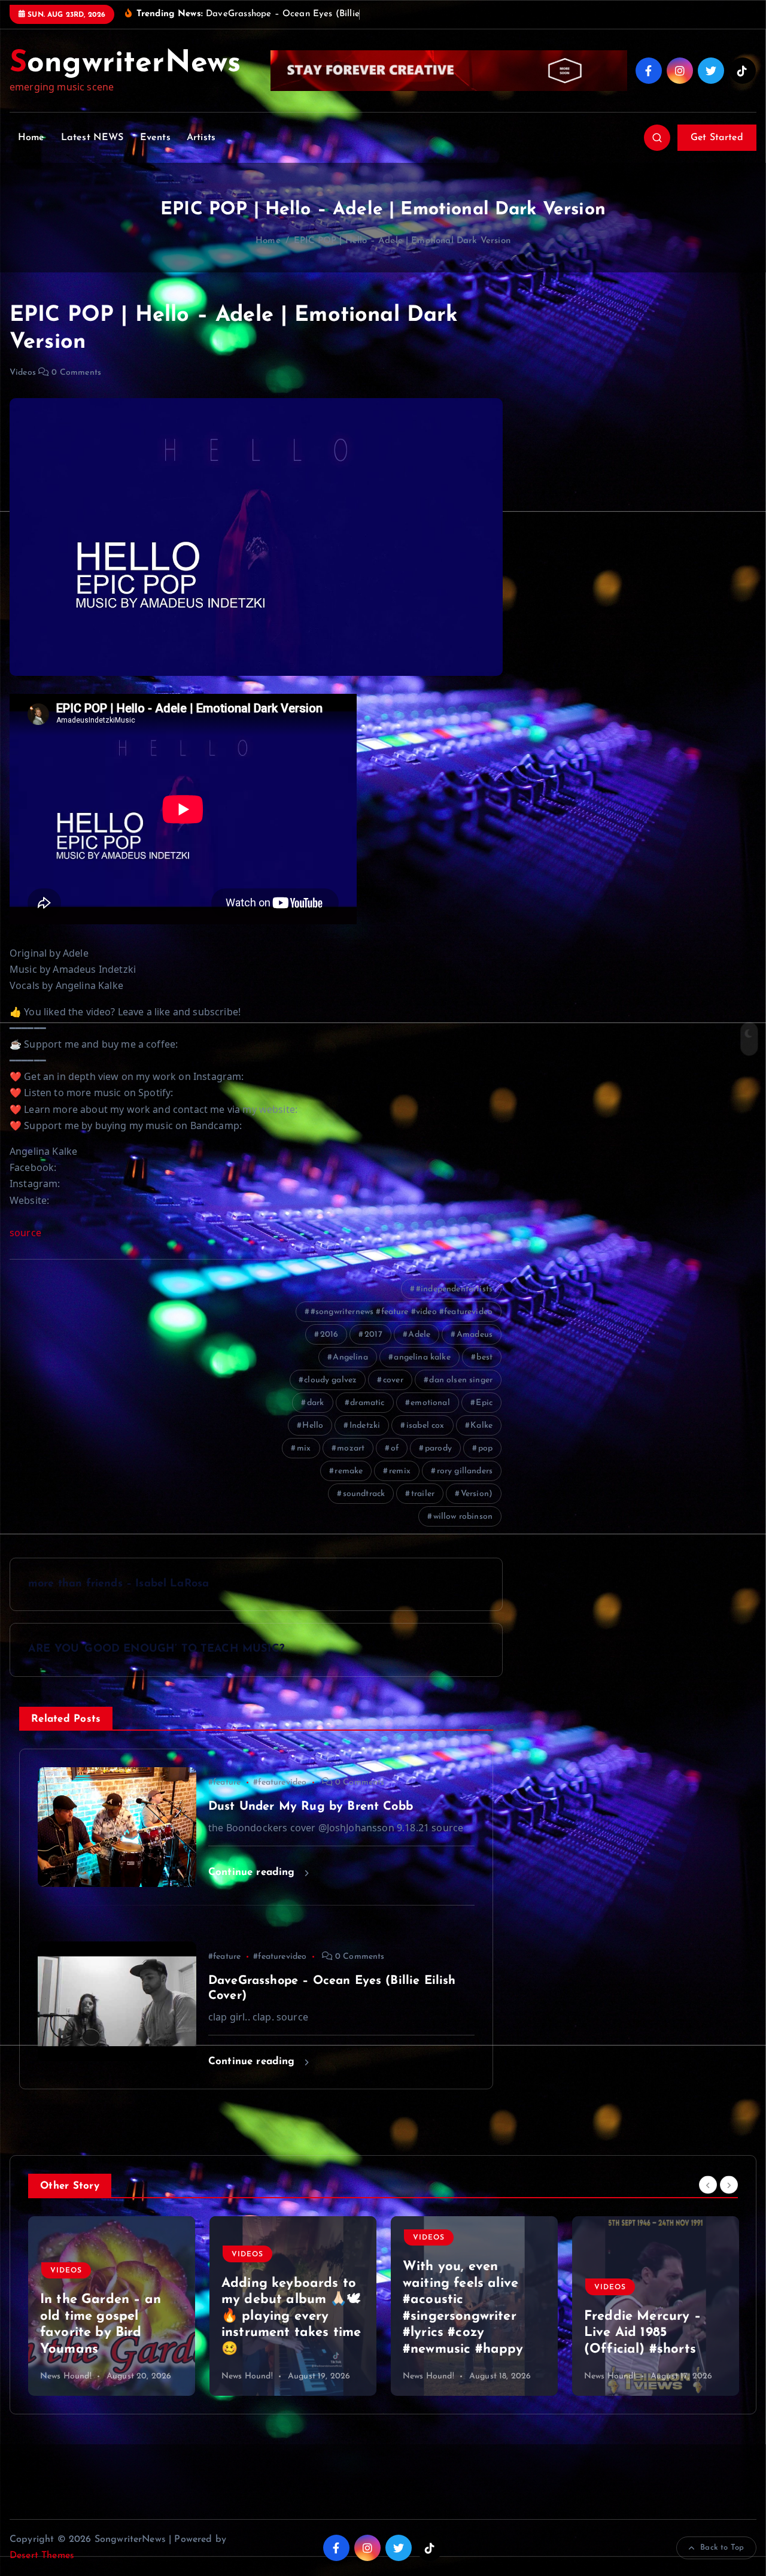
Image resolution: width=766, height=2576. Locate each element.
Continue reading (253, 1872)
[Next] (729, 2184)
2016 (329, 1335)
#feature (224, 1782)
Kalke (481, 1426)
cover (393, 1380)
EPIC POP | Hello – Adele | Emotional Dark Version (402, 241)
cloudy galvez (330, 1380)
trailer (423, 1494)
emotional (430, 1403)
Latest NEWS (92, 138)
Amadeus (475, 1335)
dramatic (367, 1403)
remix (400, 1471)
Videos (23, 373)
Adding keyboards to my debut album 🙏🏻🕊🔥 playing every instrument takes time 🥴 (110, 2316)
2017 (373, 1335)
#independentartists (454, 1289)
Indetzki (365, 1426)
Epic (484, 1403)
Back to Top (722, 2548)
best (484, 1357)
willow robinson (463, 1517)
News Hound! (66, 2376)
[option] (112, 2306)
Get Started (717, 138)
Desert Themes (42, 2556)
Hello (313, 1426)
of (395, 1448)
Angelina (350, 1357)
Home (31, 138)
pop (485, 1448)
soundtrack (364, 1494)
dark (316, 1403)
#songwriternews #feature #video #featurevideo (402, 1312)
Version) (477, 1494)
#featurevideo (280, 1782)
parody (438, 1448)
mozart (351, 1448)
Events (155, 138)
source (25, 1233)
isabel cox (425, 1426)
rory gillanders (465, 1471)
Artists (201, 138)
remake (349, 1471)
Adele (419, 1335)
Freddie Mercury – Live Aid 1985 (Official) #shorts (461, 2333)
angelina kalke (422, 1357)
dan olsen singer (461, 1380)
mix (304, 1448)
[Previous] (708, 2184)
